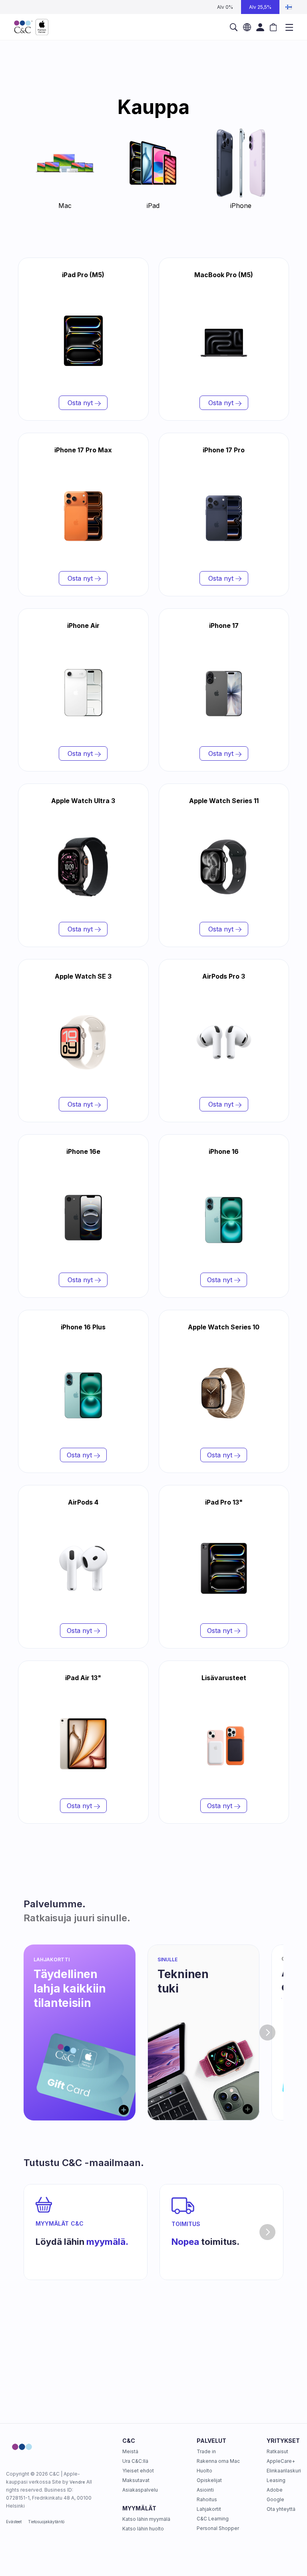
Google (275, 2499)
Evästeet (14, 2522)
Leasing (276, 2480)
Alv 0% (225, 7)
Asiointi (205, 2490)
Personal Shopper (218, 2528)
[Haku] (234, 27)
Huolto (204, 2471)
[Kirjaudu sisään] (260, 27)
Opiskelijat (209, 2480)
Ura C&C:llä (135, 2461)
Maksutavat (136, 2480)
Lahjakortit (209, 2509)
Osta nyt (80, 403)
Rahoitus (207, 2499)
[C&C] (31, 27)
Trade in (206, 2451)
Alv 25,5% (260, 7)
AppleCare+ (281, 2461)
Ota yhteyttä (281, 2509)
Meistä (130, 2451)
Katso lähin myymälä (146, 2519)
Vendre (77, 2482)
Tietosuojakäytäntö (46, 2522)
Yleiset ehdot (138, 2471)
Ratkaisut (277, 2451)
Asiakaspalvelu (140, 2490)
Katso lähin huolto (143, 2529)
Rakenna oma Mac (218, 2461)
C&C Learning (213, 2519)
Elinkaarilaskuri (284, 2471)
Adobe (275, 2490)
